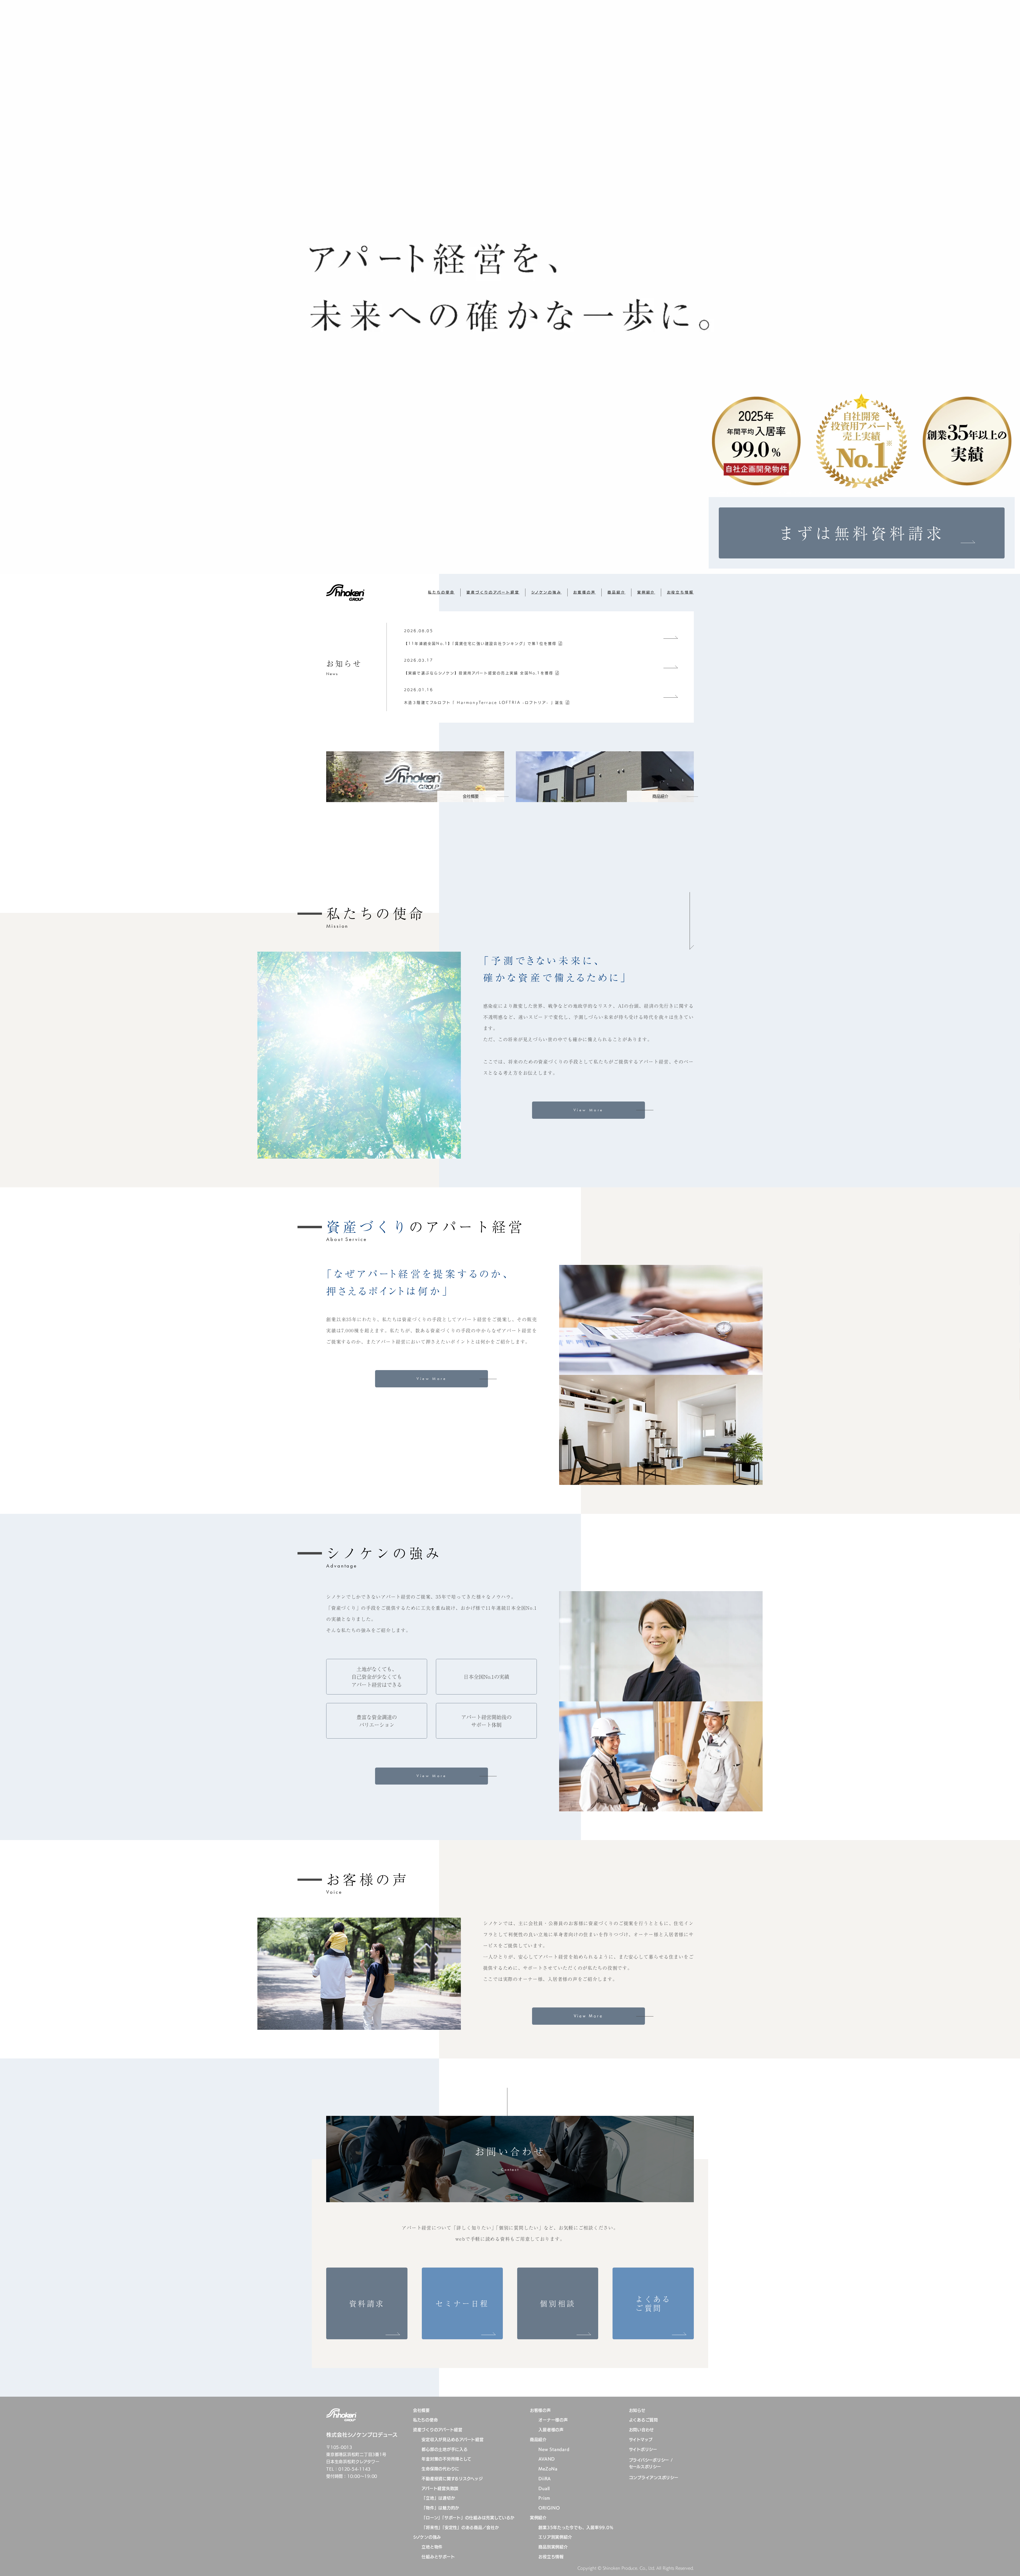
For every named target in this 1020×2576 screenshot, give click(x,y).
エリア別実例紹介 (555, 2537)
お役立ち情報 (680, 592)
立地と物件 (432, 2547)
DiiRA (545, 2479)
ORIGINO (549, 2508)
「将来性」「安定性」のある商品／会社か (460, 2528)
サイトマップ (641, 2440)
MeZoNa (548, 2469)
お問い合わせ (642, 2430)
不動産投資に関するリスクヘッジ (452, 2479)
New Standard (554, 2449)
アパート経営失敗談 (440, 2488)
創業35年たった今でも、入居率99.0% (576, 2528)
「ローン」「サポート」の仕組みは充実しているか (468, 2518)
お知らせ (637, 2410)
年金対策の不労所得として (446, 2459)
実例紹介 (646, 592)
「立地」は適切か (438, 2498)
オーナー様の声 (553, 2420)
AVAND (547, 2459)
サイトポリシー (643, 2449)
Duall (544, 2488)
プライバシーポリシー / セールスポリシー (651, 2463)
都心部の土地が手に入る (445, 2449)
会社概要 (421, 2410)
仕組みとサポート (438, 2557)
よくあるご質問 (643, 2420)
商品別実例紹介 (553, 2547)
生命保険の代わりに (440, 2469)
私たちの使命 (441, 592)
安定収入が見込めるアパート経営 (452, 2440)
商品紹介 (617, 592)
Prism (544, 2498)
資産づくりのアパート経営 (493, 592)
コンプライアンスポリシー (654, 2478)
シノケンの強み (546, 592)
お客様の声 (584, 592)
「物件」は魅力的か (440, 2508)
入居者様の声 (551, 2430)
